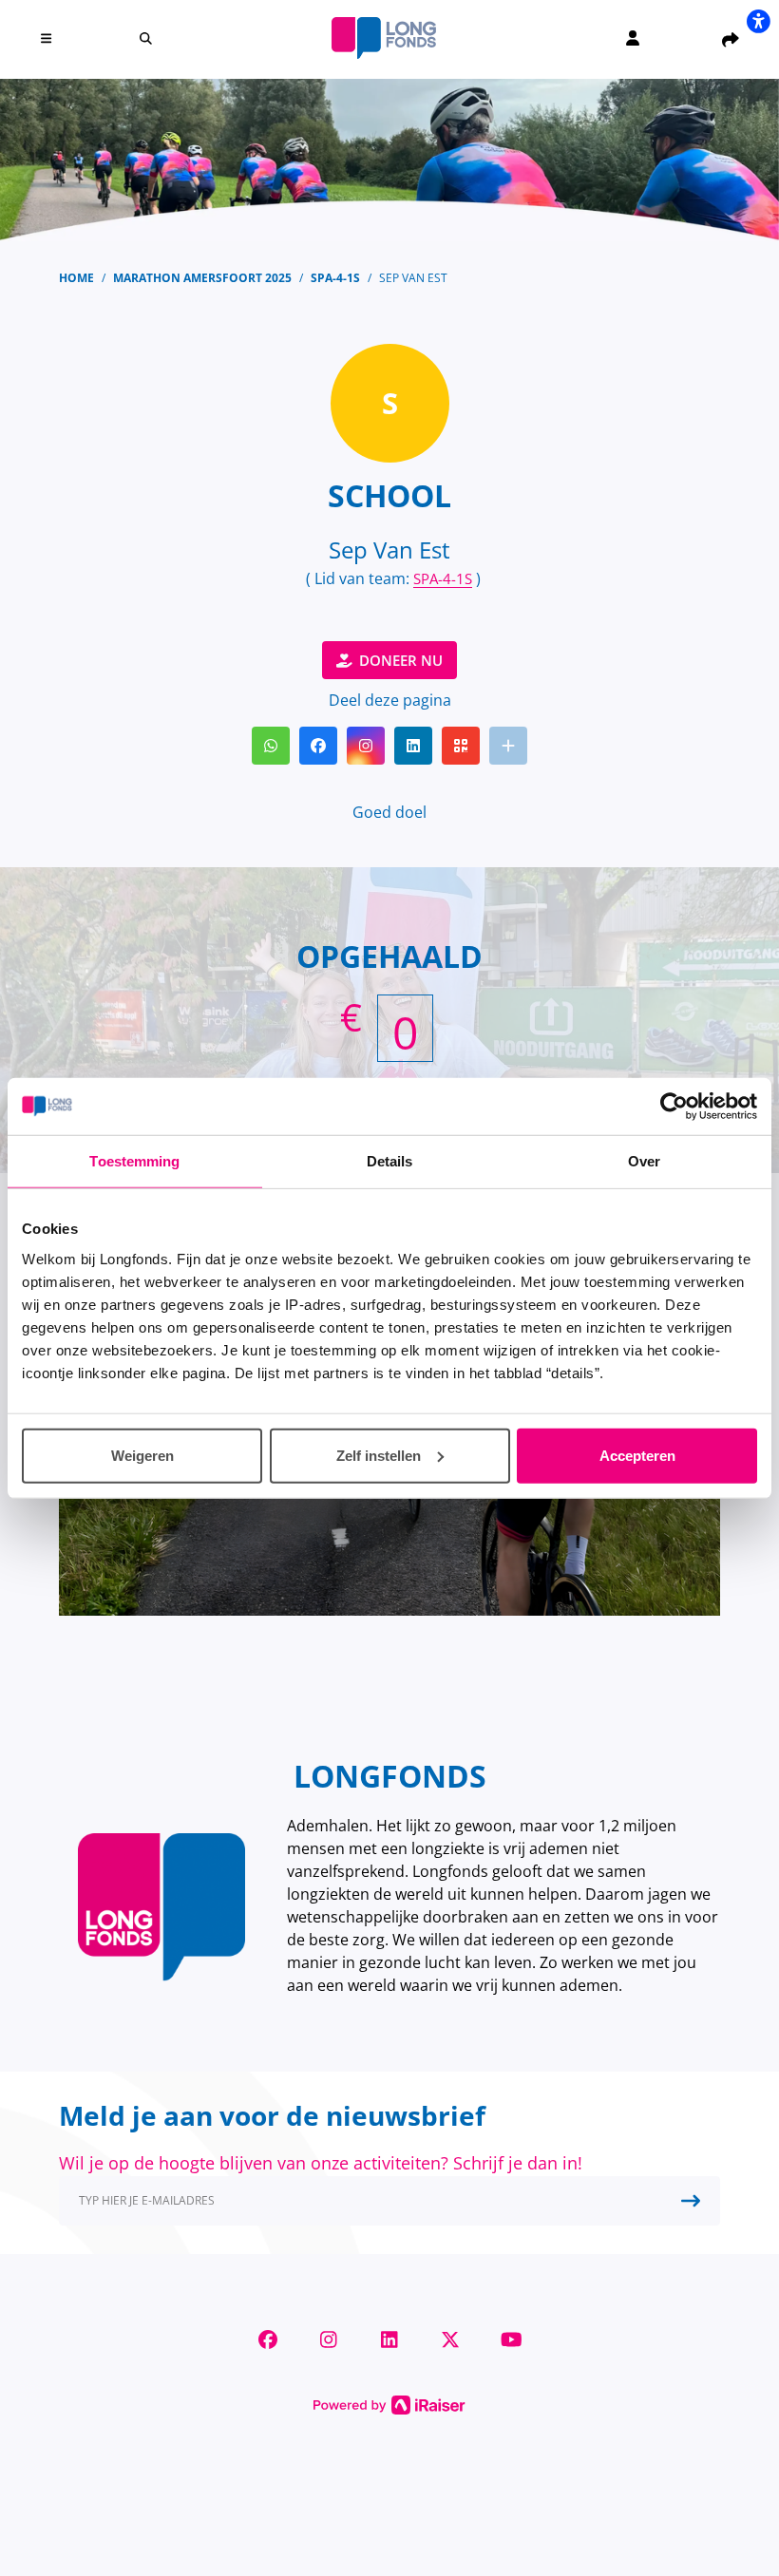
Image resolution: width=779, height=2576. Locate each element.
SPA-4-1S (443, 578)
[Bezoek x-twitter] (450, 2339)
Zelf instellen (379, 1455)
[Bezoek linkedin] (389, 2339)
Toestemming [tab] (134, 1161)
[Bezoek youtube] (511, 2339)
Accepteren (637, 1455)
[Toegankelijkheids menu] (758, 21)
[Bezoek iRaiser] (389, 2403)
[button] (49, 38)
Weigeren (142, 1455)
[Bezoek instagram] (329, 2339)
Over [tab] (644, 1161)
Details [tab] (390, 1161)
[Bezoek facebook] (268, 2339)
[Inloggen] (633, 38)
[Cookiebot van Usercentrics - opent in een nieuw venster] (674, 1107)
